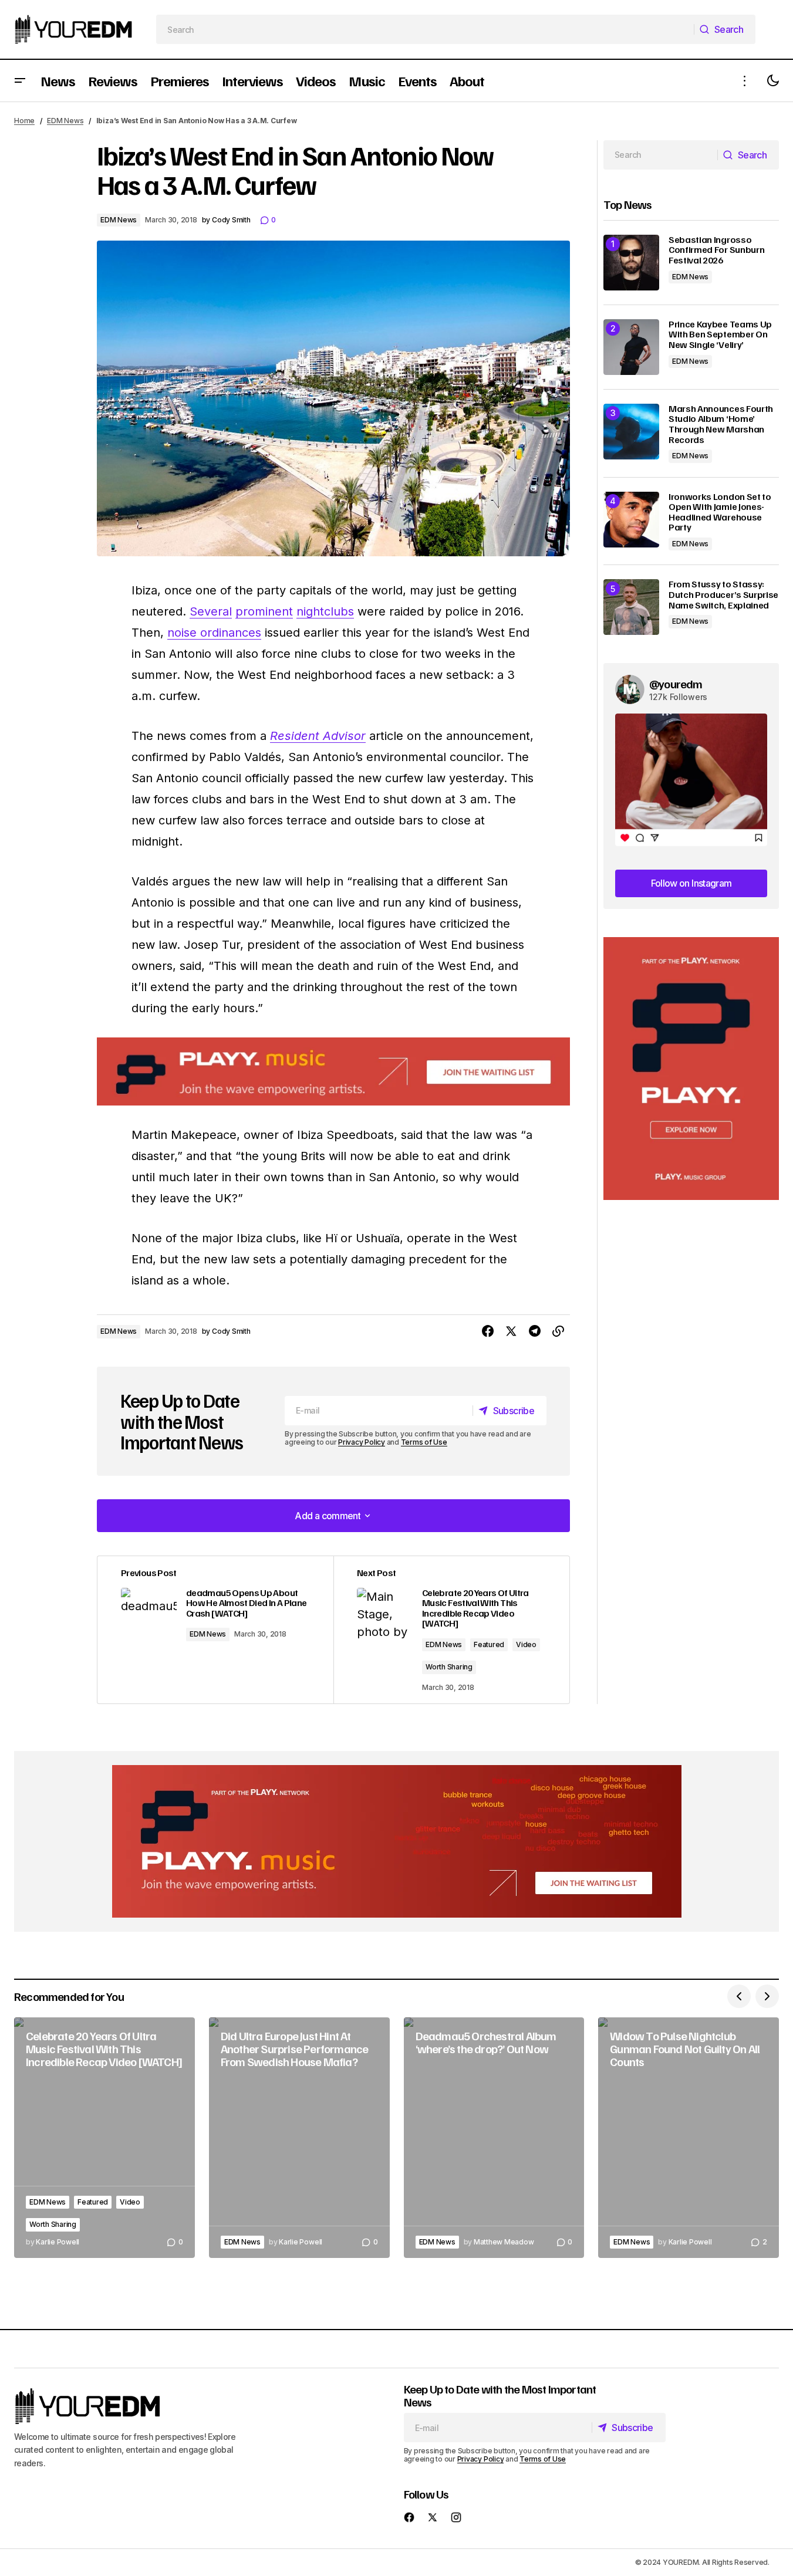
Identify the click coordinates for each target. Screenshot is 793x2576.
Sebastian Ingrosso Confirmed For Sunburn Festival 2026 (716, 250)
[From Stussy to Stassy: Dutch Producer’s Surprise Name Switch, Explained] (631, 607)
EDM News (65, 121)
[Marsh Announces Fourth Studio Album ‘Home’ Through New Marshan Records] (631, 432)
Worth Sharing (449, 1667)
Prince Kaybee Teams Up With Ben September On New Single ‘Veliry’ (720, 335)
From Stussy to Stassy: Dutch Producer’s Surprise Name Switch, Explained (723, 595)
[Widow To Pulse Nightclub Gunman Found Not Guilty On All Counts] (689, 2138)
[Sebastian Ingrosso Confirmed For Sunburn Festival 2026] (631, 263)
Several (211, 611)
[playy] (333, 1072)
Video (526, 1644)
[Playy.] (397, 1841)
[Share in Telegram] (535, 1331)
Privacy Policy (362, 1442)
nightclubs (325, 611)
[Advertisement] (691, 1069)
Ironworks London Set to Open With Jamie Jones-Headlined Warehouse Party (720, 512)
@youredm (676, 684)
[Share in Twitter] (511, 1331)
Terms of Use (424, 1442)
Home (24, 121)
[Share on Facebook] (488, 1331)
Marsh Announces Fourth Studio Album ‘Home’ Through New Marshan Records (721, 424)
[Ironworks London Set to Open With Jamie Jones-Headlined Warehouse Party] (631, 520)
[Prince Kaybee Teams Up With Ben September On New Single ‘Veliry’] (631, 347)
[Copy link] (558, 1331)
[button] (20, 81)
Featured (489, 1644)
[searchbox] (425, 29)
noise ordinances (214, 633)
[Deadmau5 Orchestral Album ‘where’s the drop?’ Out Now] (494, 2138)
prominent (264, 611)
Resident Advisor (318, 736)
